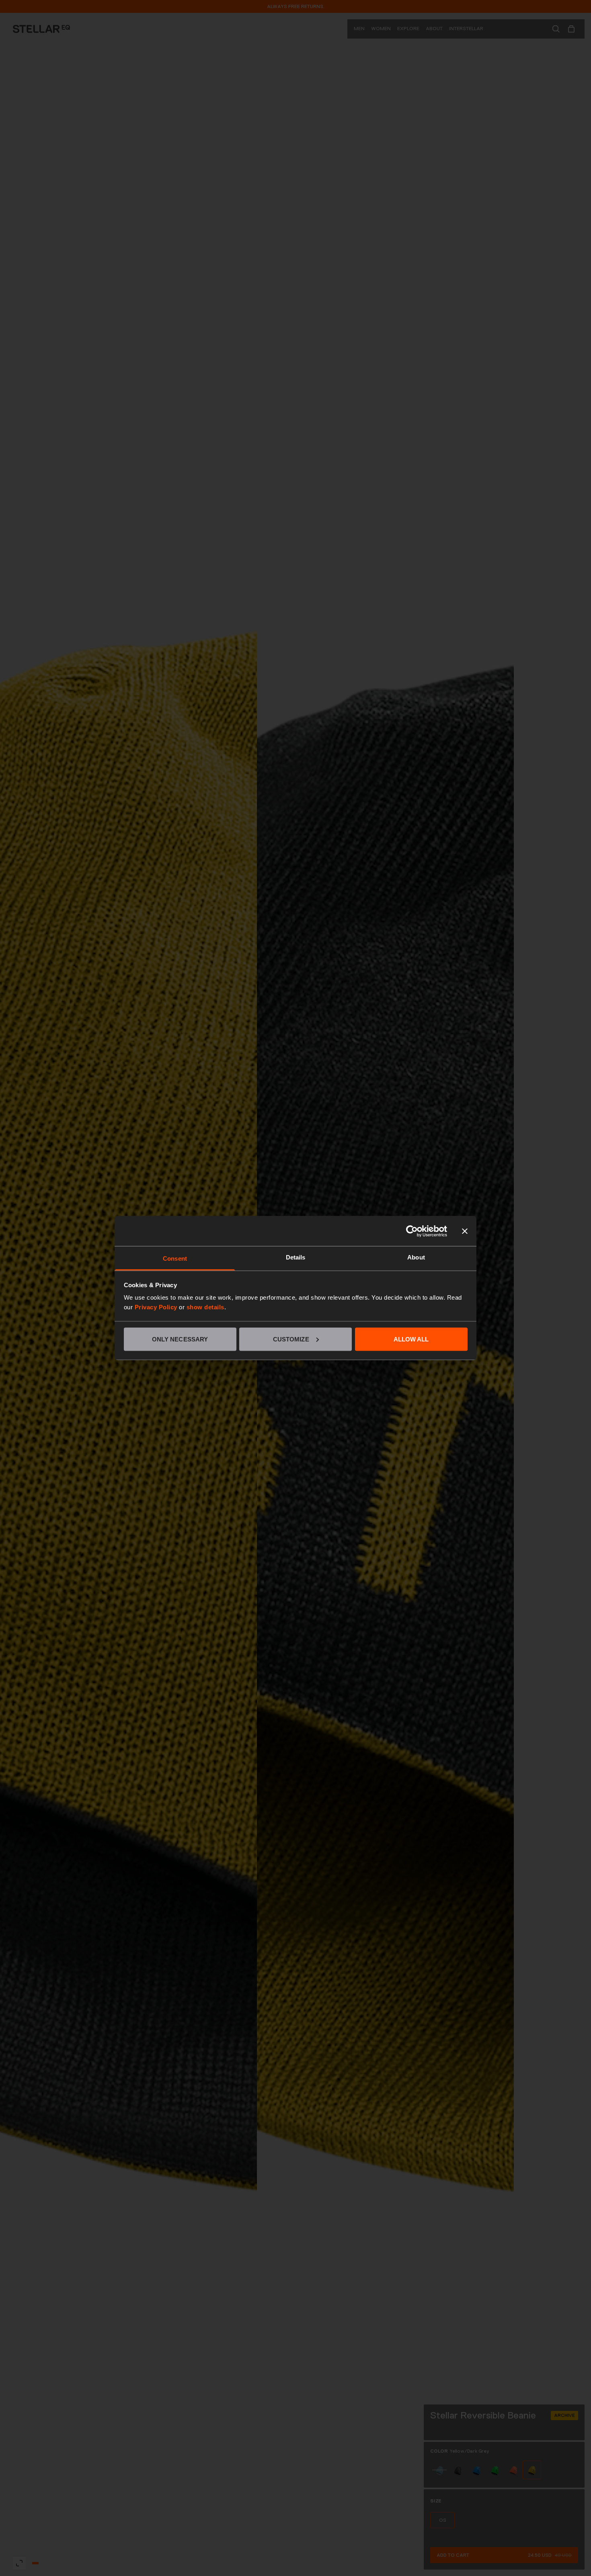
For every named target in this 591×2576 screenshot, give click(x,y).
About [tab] (416, 1257)
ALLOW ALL (411, 1339)
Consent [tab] (175, 1258)
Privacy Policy (156, 1307)
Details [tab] (296, 1257)
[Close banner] (465, 1231)
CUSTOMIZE (291, 1339)
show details (205, 1307)
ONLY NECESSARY (180, 1339)
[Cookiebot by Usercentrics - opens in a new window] (412, 1231)
